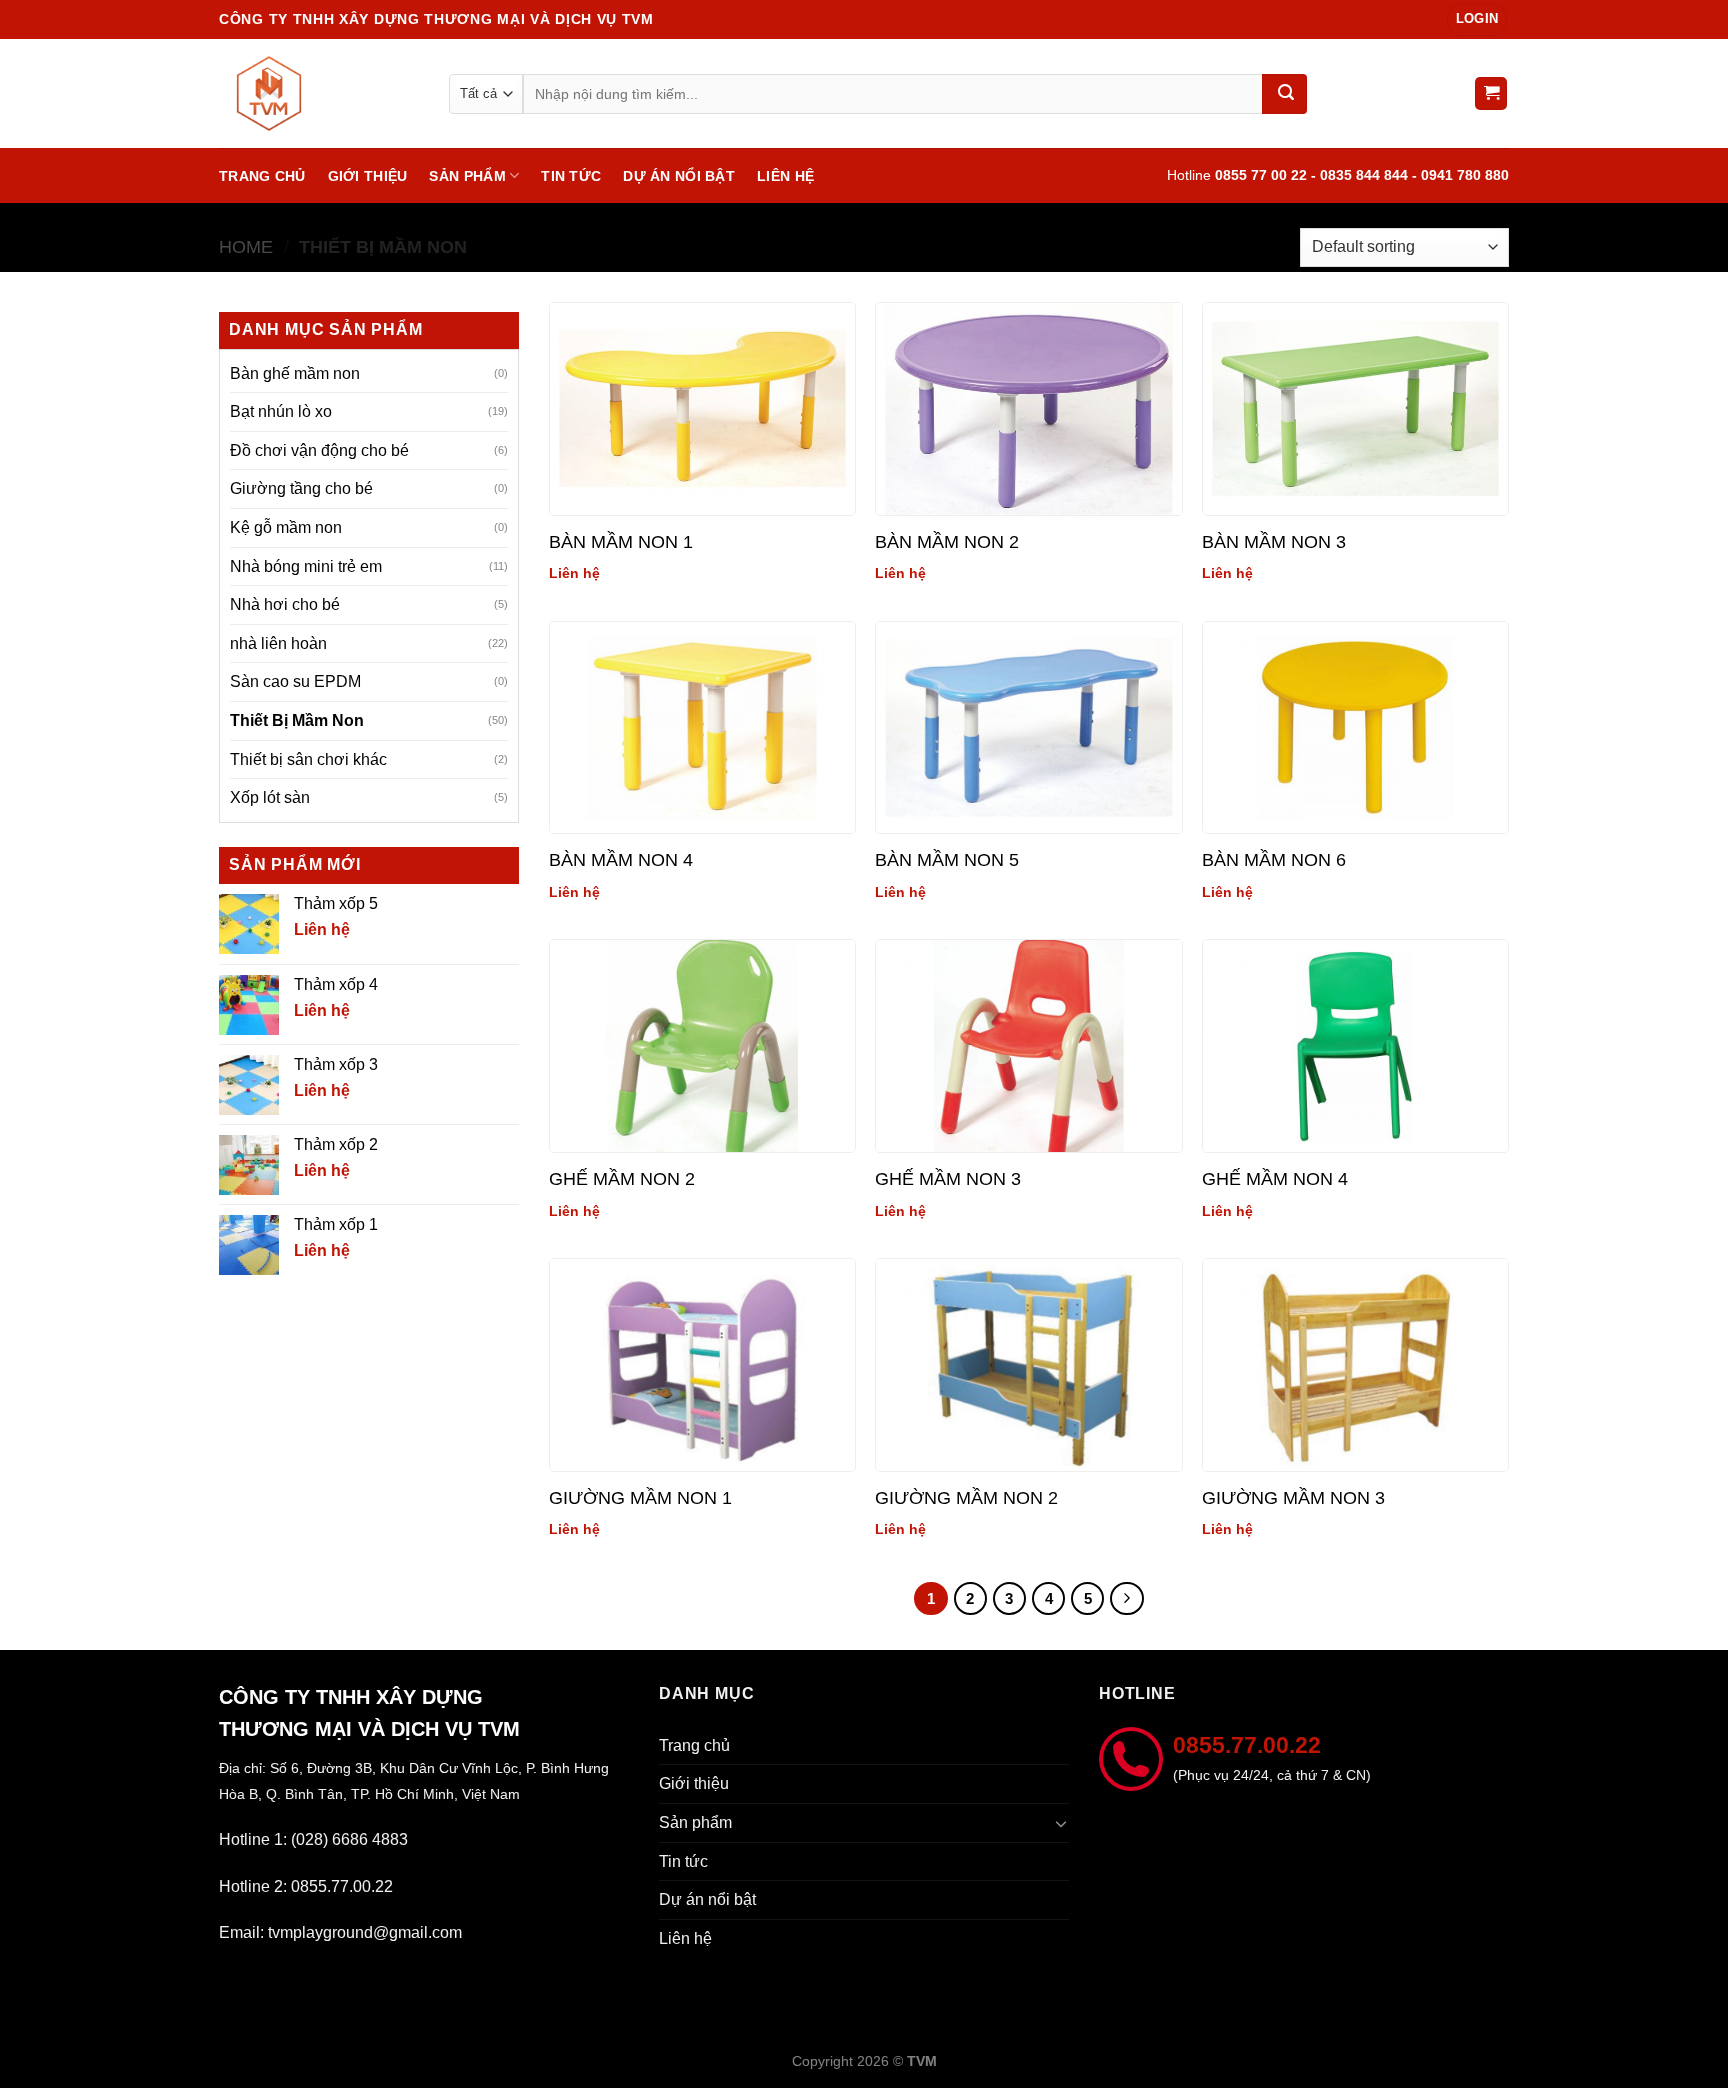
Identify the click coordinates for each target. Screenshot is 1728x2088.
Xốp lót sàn (270, 797)
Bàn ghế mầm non (295, 373)
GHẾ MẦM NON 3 (948, 1179)
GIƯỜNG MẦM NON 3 (1293, 1498)
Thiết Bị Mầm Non (297, 720)
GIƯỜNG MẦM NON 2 (966, 1498)
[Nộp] (1284, 94)
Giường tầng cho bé (301, 488)
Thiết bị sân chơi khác (308, 759)
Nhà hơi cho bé (285, 604)
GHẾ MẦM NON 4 (1275, 1179)
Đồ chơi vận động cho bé (319, 450)
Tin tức (571, 176)
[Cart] (1491, 93)
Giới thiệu (368, 176)
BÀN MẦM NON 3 (1274, 542)
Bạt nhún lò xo (281, 411)
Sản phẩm (467, 176)
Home (246, 246)
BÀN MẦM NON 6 (1274, 860)
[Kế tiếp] (1127, 1599)
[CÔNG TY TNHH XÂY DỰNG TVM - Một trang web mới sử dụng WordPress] (319, 93)
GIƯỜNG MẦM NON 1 (640, 1498)
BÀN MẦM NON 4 (621, 860)
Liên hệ (785, 176)
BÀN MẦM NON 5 (947, 860)
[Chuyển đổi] (1061, 1823)
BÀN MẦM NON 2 (947, 542)
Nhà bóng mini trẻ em (306, 566)
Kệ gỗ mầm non (286, 527)
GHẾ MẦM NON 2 (622, 1179)
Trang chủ (262, 176)
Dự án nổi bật (679, 176)
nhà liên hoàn (278, 643)
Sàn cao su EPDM (295, 681)
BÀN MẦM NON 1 (621, 542)
